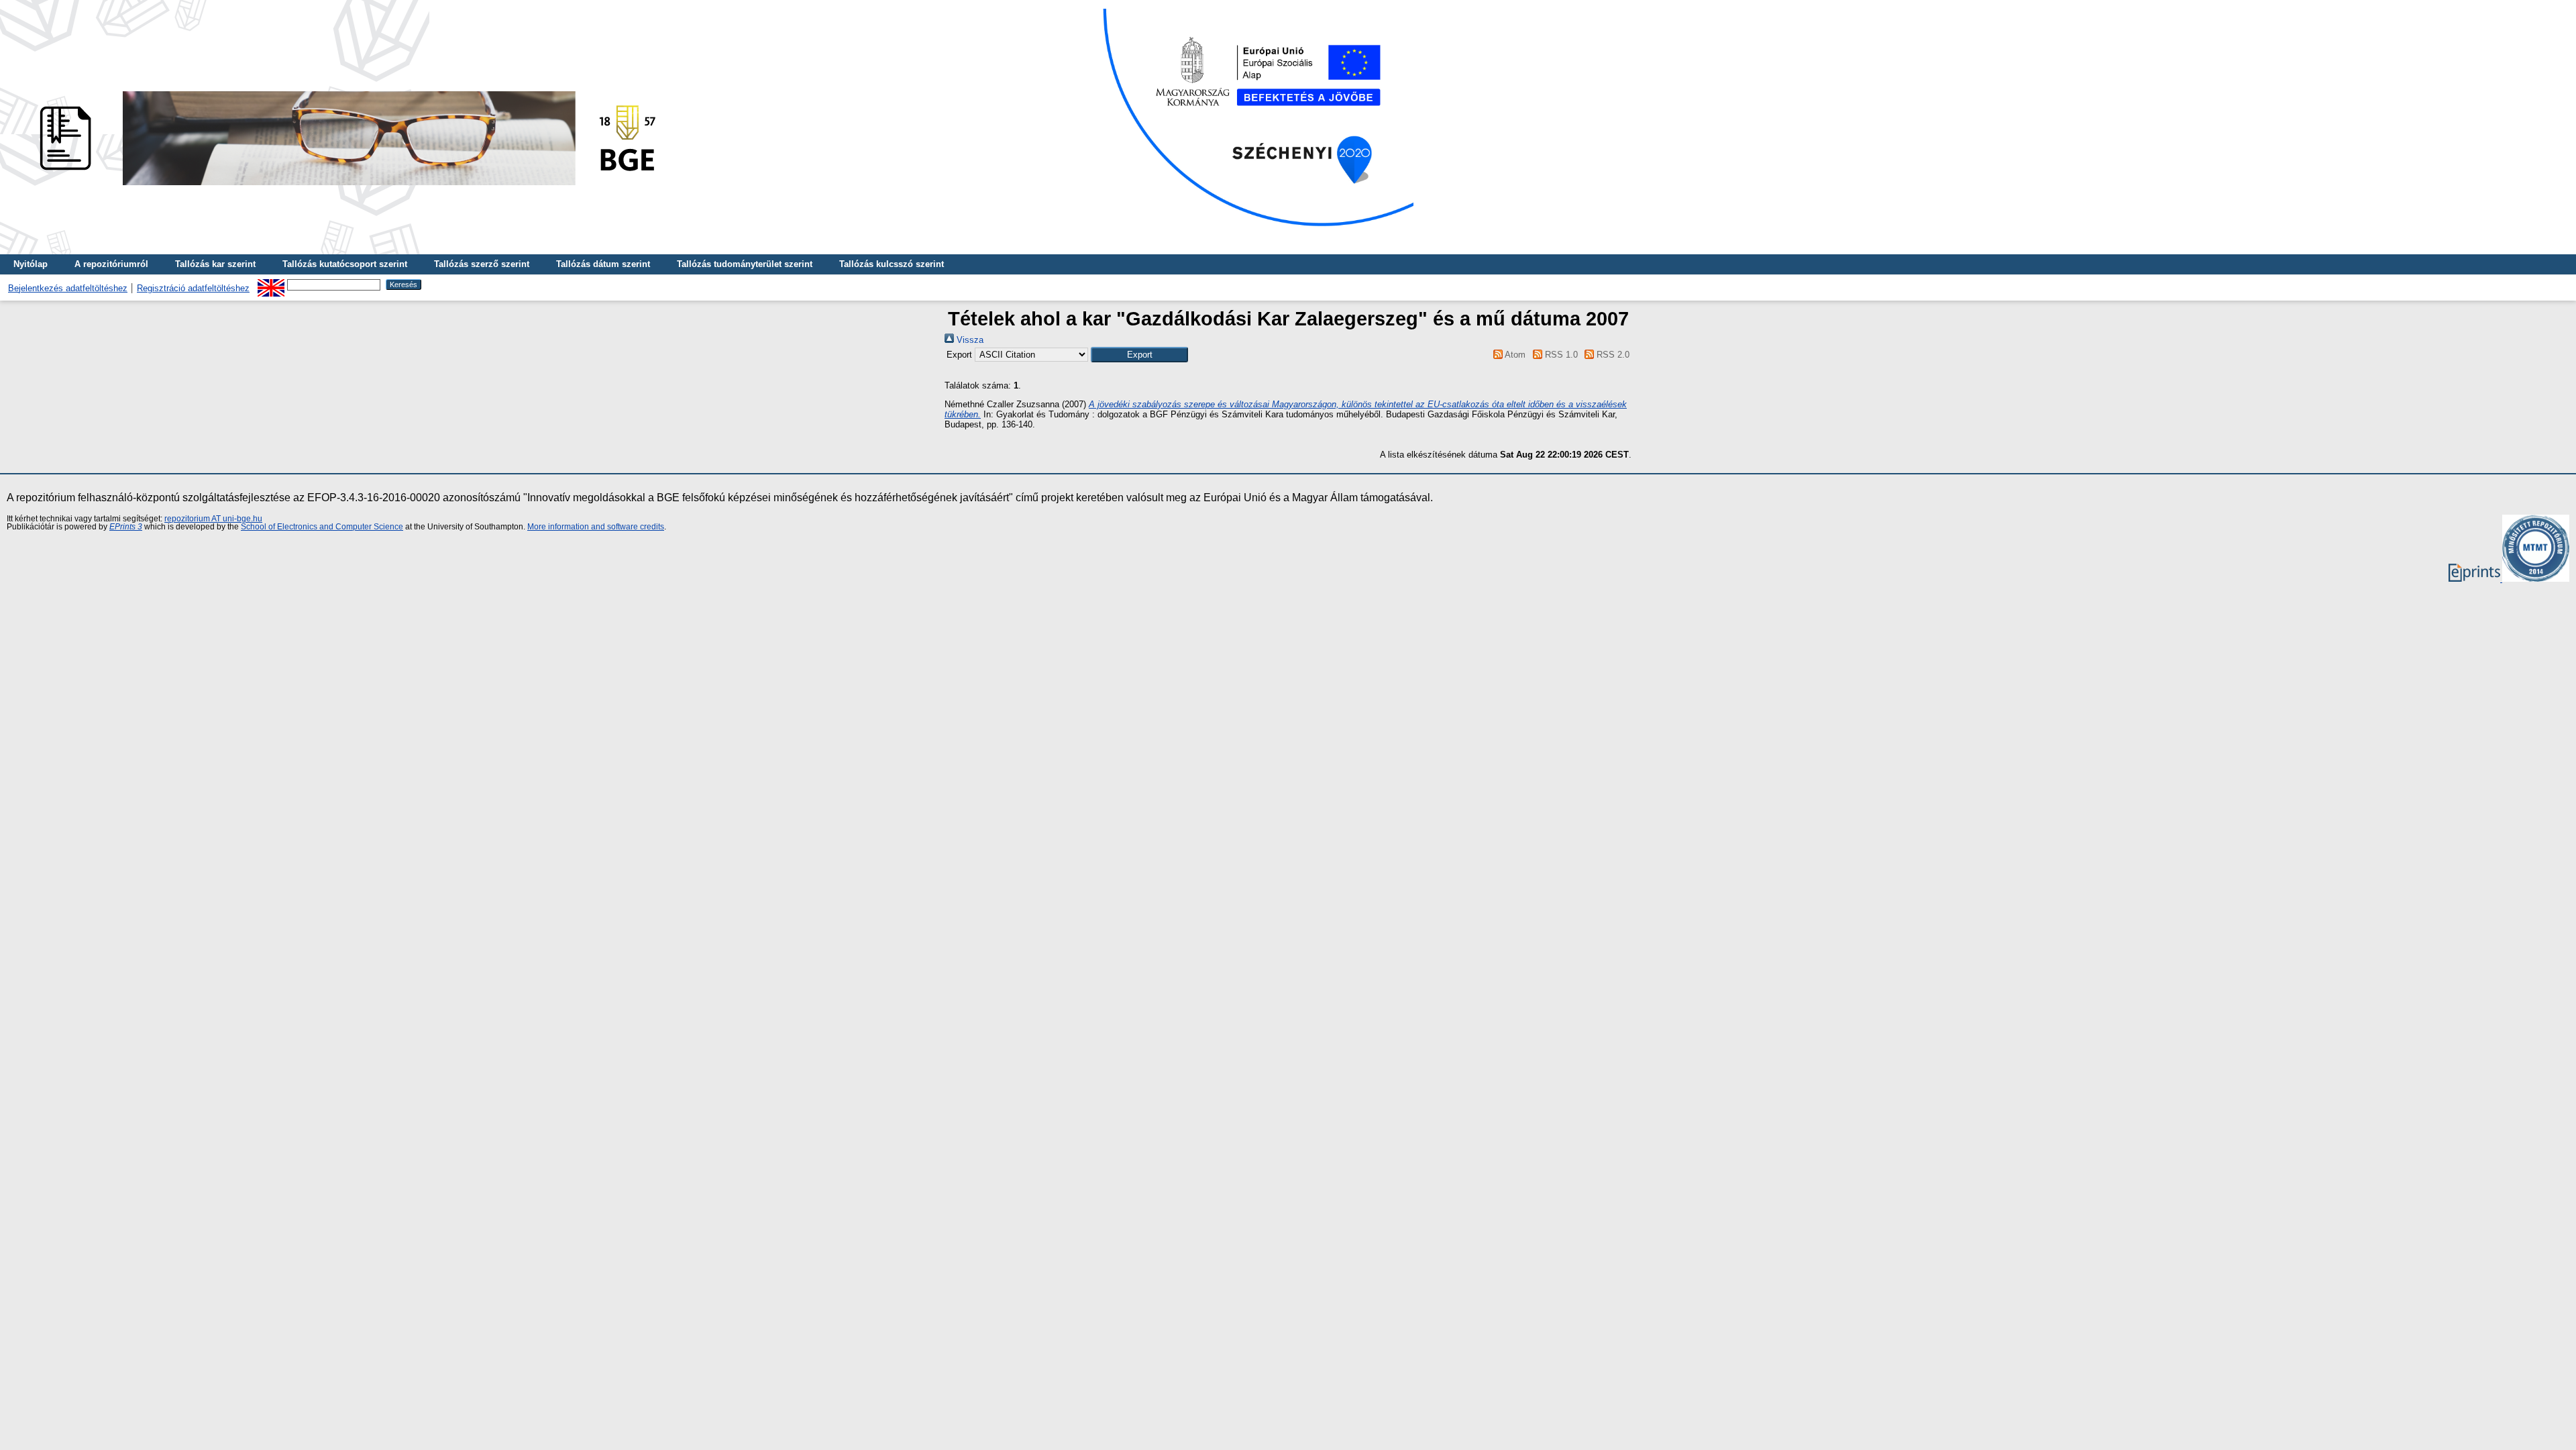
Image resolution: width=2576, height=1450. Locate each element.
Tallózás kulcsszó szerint (892, 264)
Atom (1514, 355)
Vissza (969, 340)
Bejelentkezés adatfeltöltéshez (68, 288)
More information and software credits (596, 527)
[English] (271, 284)
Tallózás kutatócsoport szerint (345, 264)
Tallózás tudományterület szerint (745, 264)
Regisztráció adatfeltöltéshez (193, 288)
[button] (1139, 355)
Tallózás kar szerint (215, 264)
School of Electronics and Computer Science (322, 527)
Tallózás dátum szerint (603, 264)
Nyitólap (31, 264)
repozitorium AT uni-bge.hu (213, 519)
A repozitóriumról (111, 264)
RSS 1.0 (1560, 355)
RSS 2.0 (1612, 355)
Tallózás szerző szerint (482, 264)
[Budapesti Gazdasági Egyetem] (343, 189)
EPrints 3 (126, 527)
